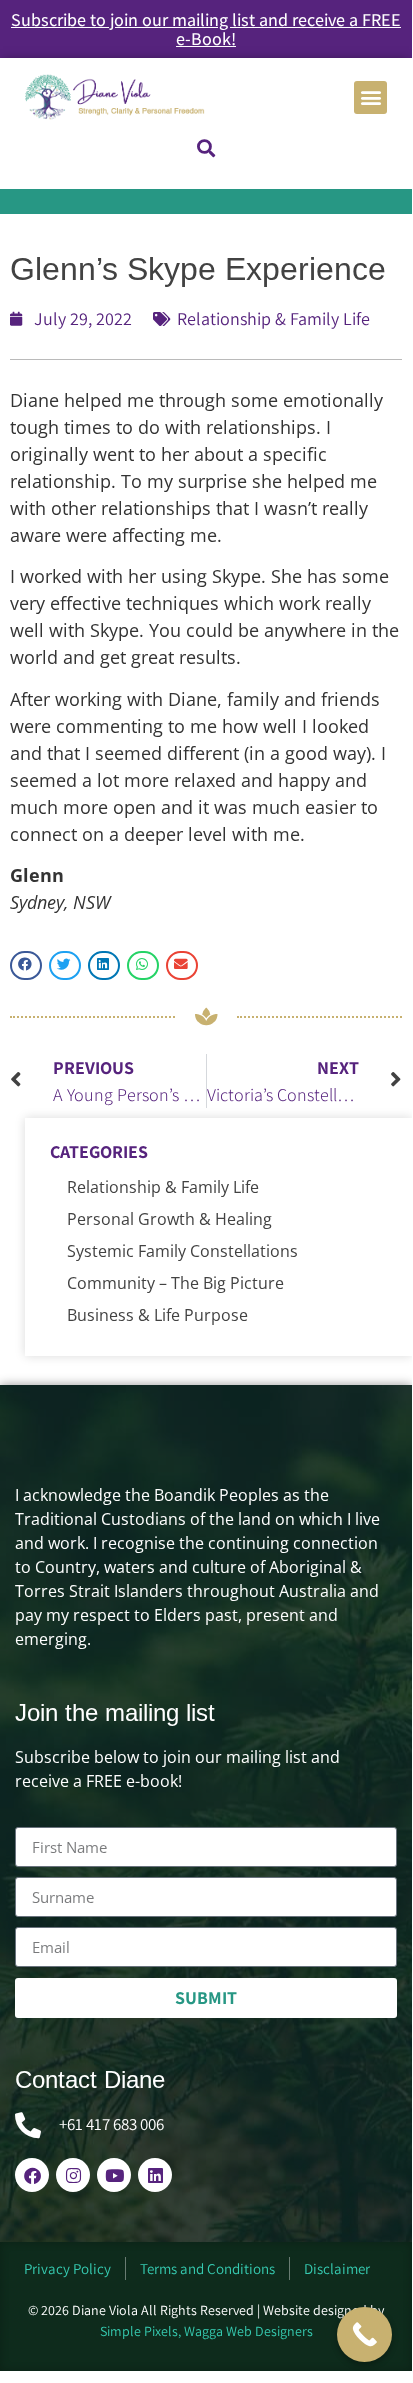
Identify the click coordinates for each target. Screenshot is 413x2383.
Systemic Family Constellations (182, 1251)
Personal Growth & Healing (169, 1219)
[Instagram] (73, 2175)
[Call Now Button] (364, 2334)
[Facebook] (32, 2175)
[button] (370, 97)
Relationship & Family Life (273, 318)
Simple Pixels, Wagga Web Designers (206, 2331)
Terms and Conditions (207, 2268)
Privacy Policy (67, 2268)
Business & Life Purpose (157, 1315)
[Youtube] (114, 2175)
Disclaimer (337, 2268)
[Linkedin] (155, 2175)
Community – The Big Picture (175, 1283)
